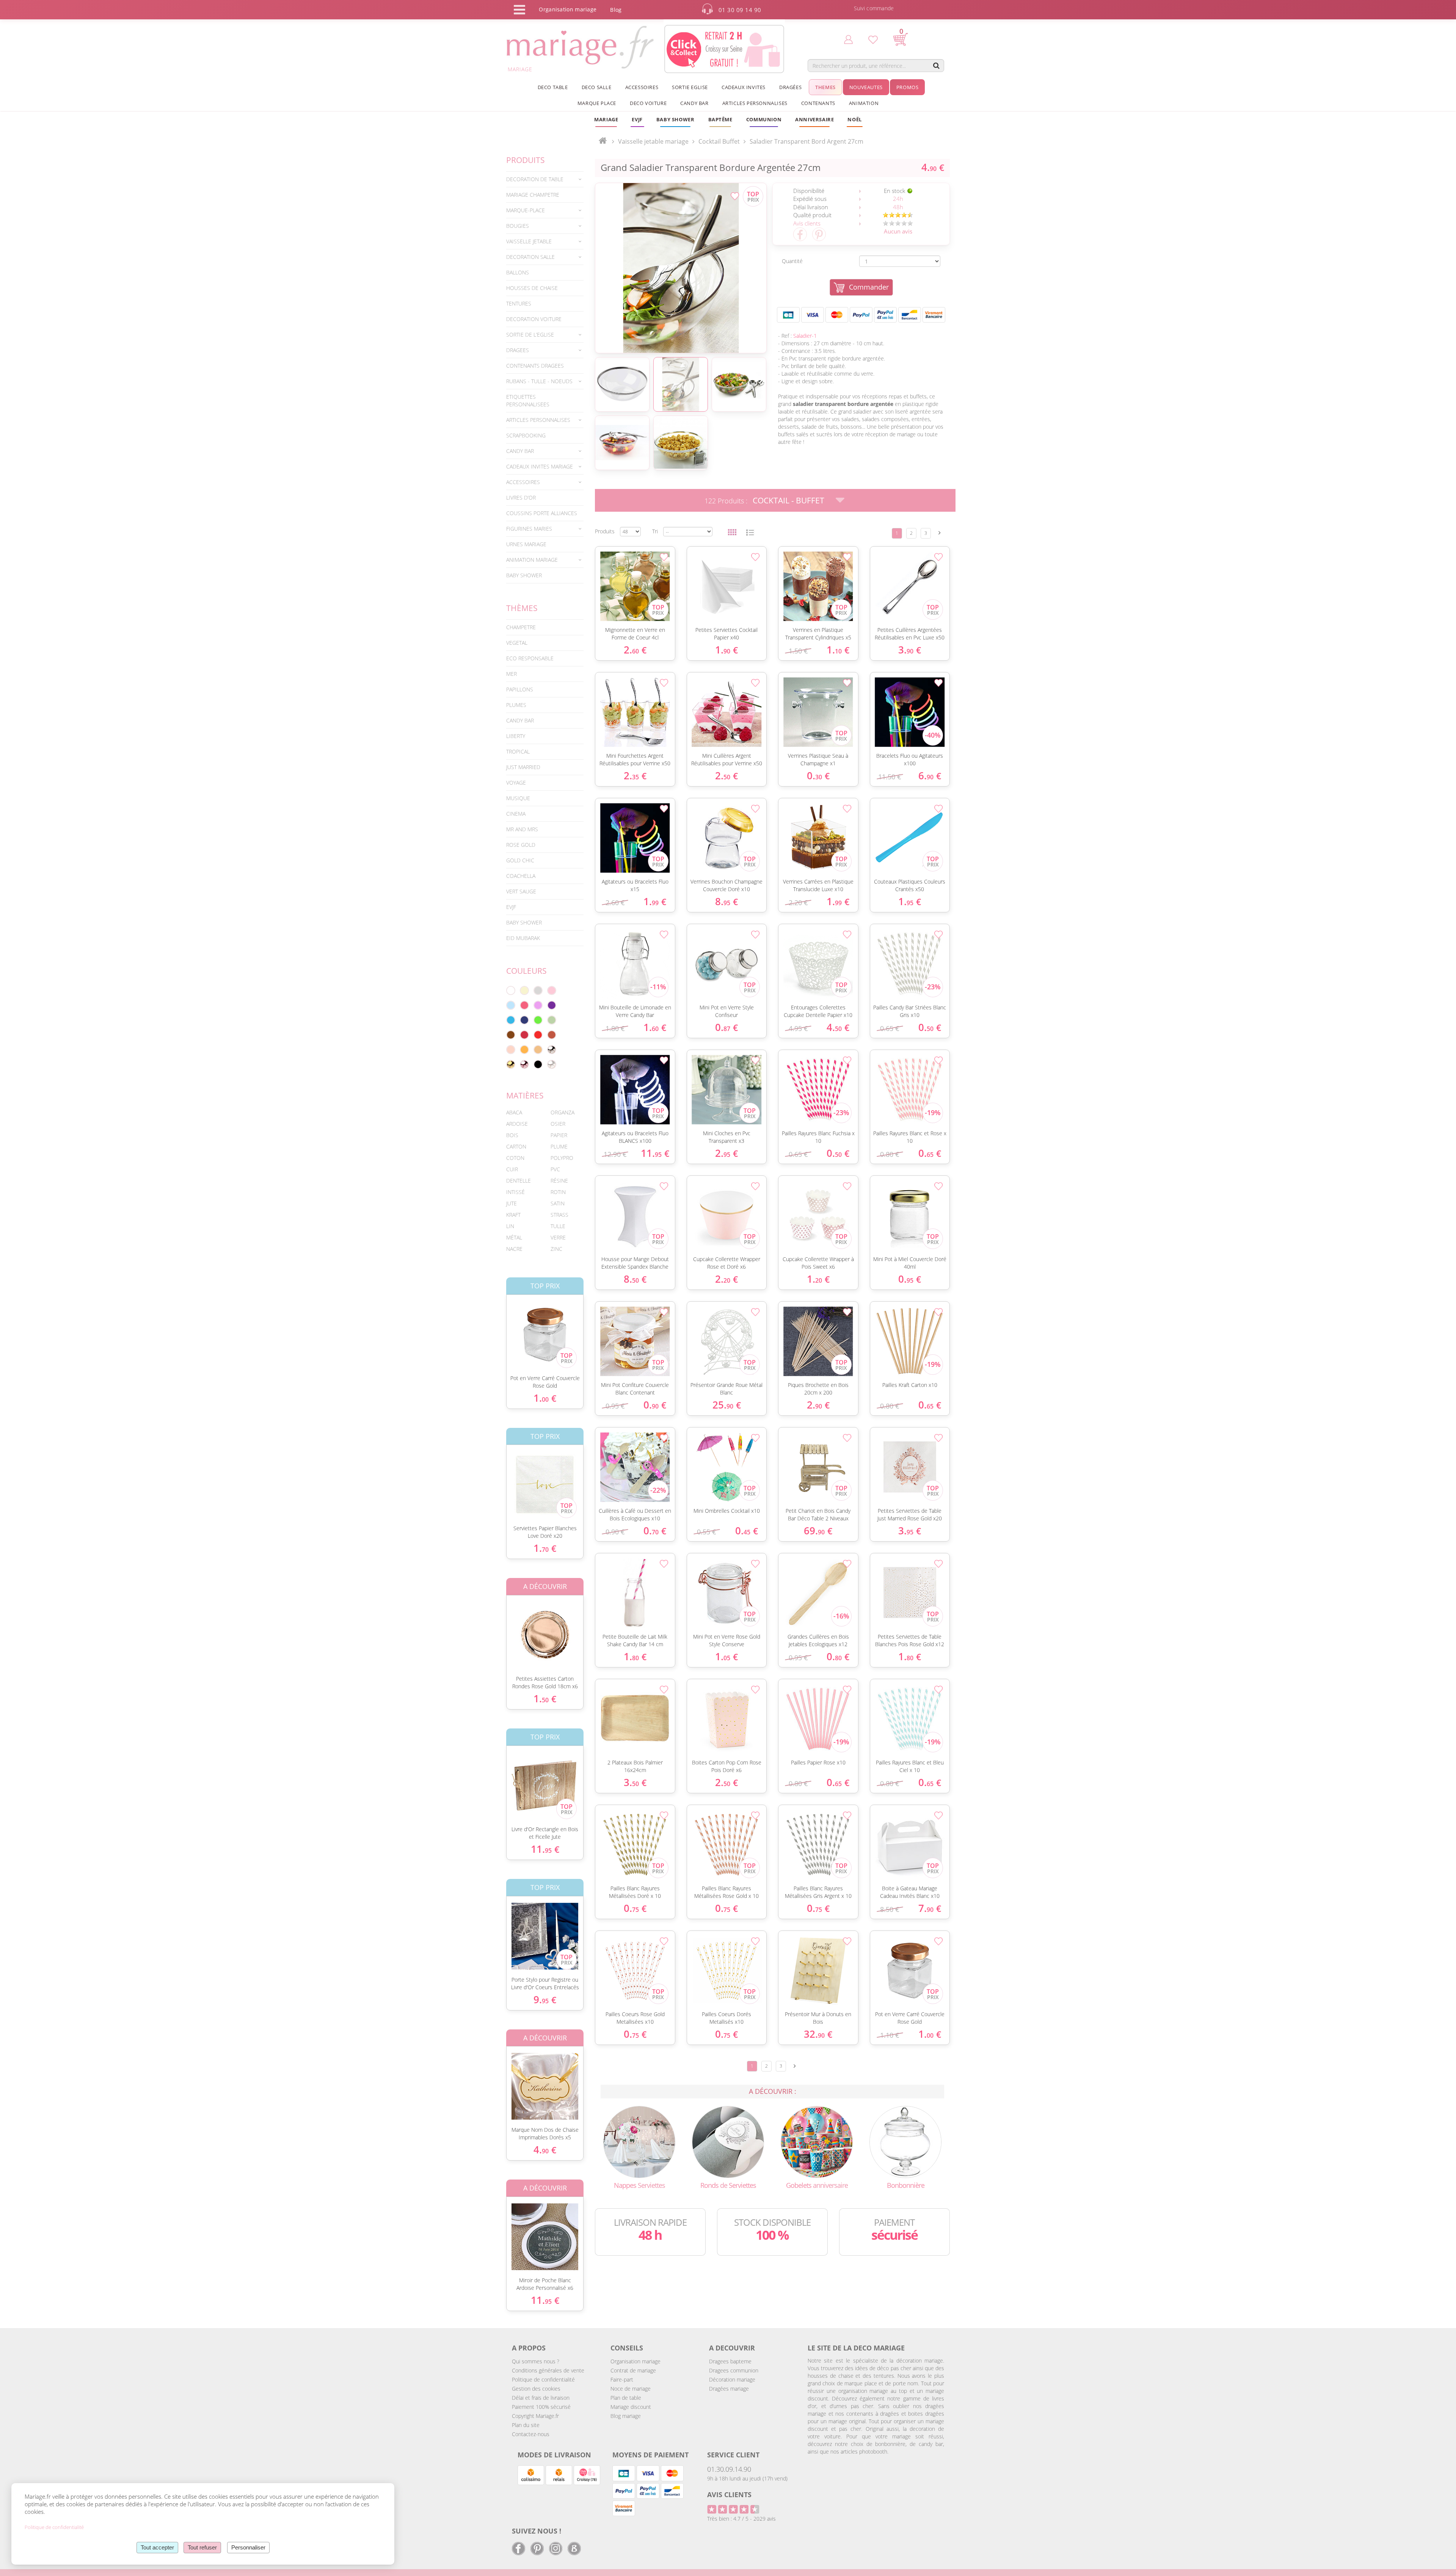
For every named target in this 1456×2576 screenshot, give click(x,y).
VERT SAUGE (521, 891)
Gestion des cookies (536, 2389)
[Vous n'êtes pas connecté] (848, 39)
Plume (559, 1146)
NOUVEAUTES (866, 87)
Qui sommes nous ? (536, 2361)
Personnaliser (248, 2547)
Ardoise (517, 1124)
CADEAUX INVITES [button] (744, 87)
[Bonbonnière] (905, 2141)
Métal (514, 1237)
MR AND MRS (522, 829)
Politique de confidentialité (543, 2379)
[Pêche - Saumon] (511, 1050)
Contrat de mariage (633, 2370)
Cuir (512, 1169)
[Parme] (538, 1005)
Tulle (558, 1226)
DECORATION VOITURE (534, 319)
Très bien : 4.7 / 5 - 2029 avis (741, 2519)
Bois (512, 1135)
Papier (559, 1135)
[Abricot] (524, 1050)
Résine (559, 1181)
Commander (869, 287)
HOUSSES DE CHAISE (532, 288)
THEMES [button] (825, 87)
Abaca (514, 1112)
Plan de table (626, 2398)
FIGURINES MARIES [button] (529, 529)
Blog (616, 10)
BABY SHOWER (524, 575)
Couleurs (526, 971)
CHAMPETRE (521, 627)
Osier (558, 1124)
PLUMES (516, 705)
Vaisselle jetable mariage (653, 141)
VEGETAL (517, 643)
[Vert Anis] (538, 1020)
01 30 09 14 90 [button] (740, 10)
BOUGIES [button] (518, 226)
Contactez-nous (531, 2434)
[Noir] (538, 1064)
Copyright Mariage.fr (535, 2416)
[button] (720, 119)
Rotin (558, 1192)
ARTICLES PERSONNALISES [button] (755, 103)
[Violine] (552, 1005)
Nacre (514, 1249)
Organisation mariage (635, 2361)
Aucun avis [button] (898, 231)
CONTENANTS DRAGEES (535, 366)
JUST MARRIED (523, 767)
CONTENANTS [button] (818, 103)
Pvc (555, 1169)
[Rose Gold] (524, 1064)
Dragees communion (734, 2370)
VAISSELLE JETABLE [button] (529, 241)
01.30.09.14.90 (729, 2469)
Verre (558, 1237)
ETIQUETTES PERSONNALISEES (528, 400)
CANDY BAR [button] (694, 103)
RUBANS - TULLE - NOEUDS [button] (539, 381)
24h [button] (898, 199)
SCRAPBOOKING (526, 435)
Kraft (513, 1215)
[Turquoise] (511, 1020)
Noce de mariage (631, 2389)
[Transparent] (552, 1064)
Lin (510, 1226)
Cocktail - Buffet (788, 500)
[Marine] (524, 1020)
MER (511, 674)
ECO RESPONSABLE (530, 658)
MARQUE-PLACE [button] (526, 210)
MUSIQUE (518, 798)
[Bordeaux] (524, 1035)
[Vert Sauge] (552, 1020)
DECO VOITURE (648, 103)
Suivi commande (874, 8)
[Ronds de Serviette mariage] (728, 2141)
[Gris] (538, 990)
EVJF (511, 907)
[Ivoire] (524, 990)
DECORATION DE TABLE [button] (535, 179)
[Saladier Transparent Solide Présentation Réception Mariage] (681, 268)
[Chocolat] (511, 1035)
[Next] (940, 533)
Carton (516, 1146)
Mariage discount (631, 2407)
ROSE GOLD (521, 845)
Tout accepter (157, 2547)
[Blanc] (511, 990)
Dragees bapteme (730, 2361)
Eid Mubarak (523, 938)
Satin (558, 1203)
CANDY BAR (520, 720)
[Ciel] (511, 1005)
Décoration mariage (732, 2379)
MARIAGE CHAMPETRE (533, 195)
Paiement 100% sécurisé (541, 2407)
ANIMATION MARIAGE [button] (532, 560)
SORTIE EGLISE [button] (690, 87)
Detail (500, 1328)
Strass (559, 1215)
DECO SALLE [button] (597, 87)
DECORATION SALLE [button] (530, 257)
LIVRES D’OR (521, 497)
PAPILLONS (520, 689)
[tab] (545, 179)
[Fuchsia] (524, 1005)
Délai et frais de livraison (541, 2398)
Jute (511, 1203)
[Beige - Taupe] (538, 1050)
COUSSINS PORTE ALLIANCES (542, 513)
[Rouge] (538, 1035)
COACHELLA (521, 876)
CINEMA (516, 814)
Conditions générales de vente (548, 2370)
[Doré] (511, 1064)
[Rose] (552, 990)
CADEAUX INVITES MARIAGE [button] (540, 466)
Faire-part (622, 2379)
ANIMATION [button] (864, 103)
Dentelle (519, 1181)
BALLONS (518, 272)
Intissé (515, 1192)
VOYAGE (516, 783)
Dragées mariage (729, 2389)
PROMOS (908, 87)
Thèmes (522, 608)
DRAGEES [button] (518, 350)
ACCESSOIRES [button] (642, 87)
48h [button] (898, 207)
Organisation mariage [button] (568, 9)
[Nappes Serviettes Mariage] (639, 2141)
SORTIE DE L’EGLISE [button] (530, 335)
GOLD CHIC (520, 860)
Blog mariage (626, 2416)
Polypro (562, 1158)
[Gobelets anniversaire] (817, 2141)
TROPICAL (518, 751)
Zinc (556, 1249)
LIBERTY (516, 736)
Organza (562, 1112)
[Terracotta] (552, 1035)
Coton (515, 1158)
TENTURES (519, 303)
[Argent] (552, 1050)
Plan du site (526, 2425)
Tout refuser (202, 2547)
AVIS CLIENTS (729, 2495)
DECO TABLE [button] (553, 87)
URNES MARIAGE (526, 544)
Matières (525, 1095)
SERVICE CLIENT (733, 2455)
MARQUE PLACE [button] (597, 103)
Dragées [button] (790, 87)
